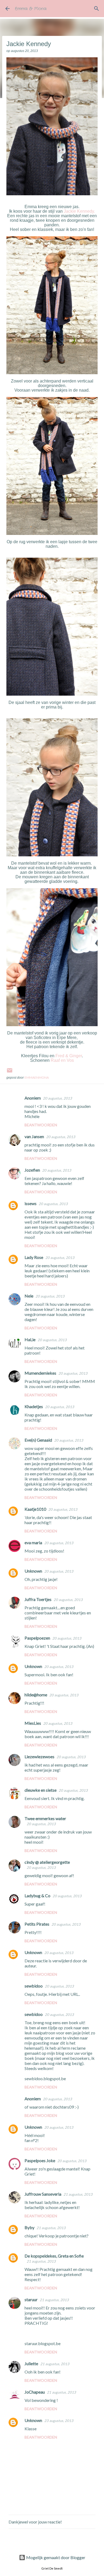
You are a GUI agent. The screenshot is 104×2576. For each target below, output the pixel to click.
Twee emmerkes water (45, 1818)
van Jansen (34, 1136)
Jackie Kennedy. (79, 211)
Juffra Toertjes (38, 1599)
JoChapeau (35, 2392)
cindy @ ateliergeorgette (47, 1862)
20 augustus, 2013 (57, 1098)
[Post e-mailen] (10, 1072)
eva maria (33, 1542)
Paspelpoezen (37, 1638)
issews (31, 1203)
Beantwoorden (41, 1125)
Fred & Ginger (69, 1056)
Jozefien (32, 1170)
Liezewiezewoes (39, 1756)
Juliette (31, 2363)
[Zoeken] (97, 9)
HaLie (30, 1339)
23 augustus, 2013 (59, 2421)
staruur (31, 2299)
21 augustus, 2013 (78, 2194)
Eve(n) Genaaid (38, 1440)
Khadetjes (34, 1406)
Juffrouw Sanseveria (43, 2194)
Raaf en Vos (62, 1060)
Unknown (33, 1571)
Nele (29, 1296)
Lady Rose (34, 1257)
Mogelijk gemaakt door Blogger (55, 2557)
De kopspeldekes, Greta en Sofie (54, 2256)
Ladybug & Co (37, 1896)
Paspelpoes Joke (40, 2160)
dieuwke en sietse (41, 1790)
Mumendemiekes (40, 1373)
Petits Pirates (37, 1924)
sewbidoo (34, 1986)
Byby (29, 2227)
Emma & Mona (31, 9)
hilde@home (36, 1695)
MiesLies (33, 1723)
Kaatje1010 (35, 1509)
